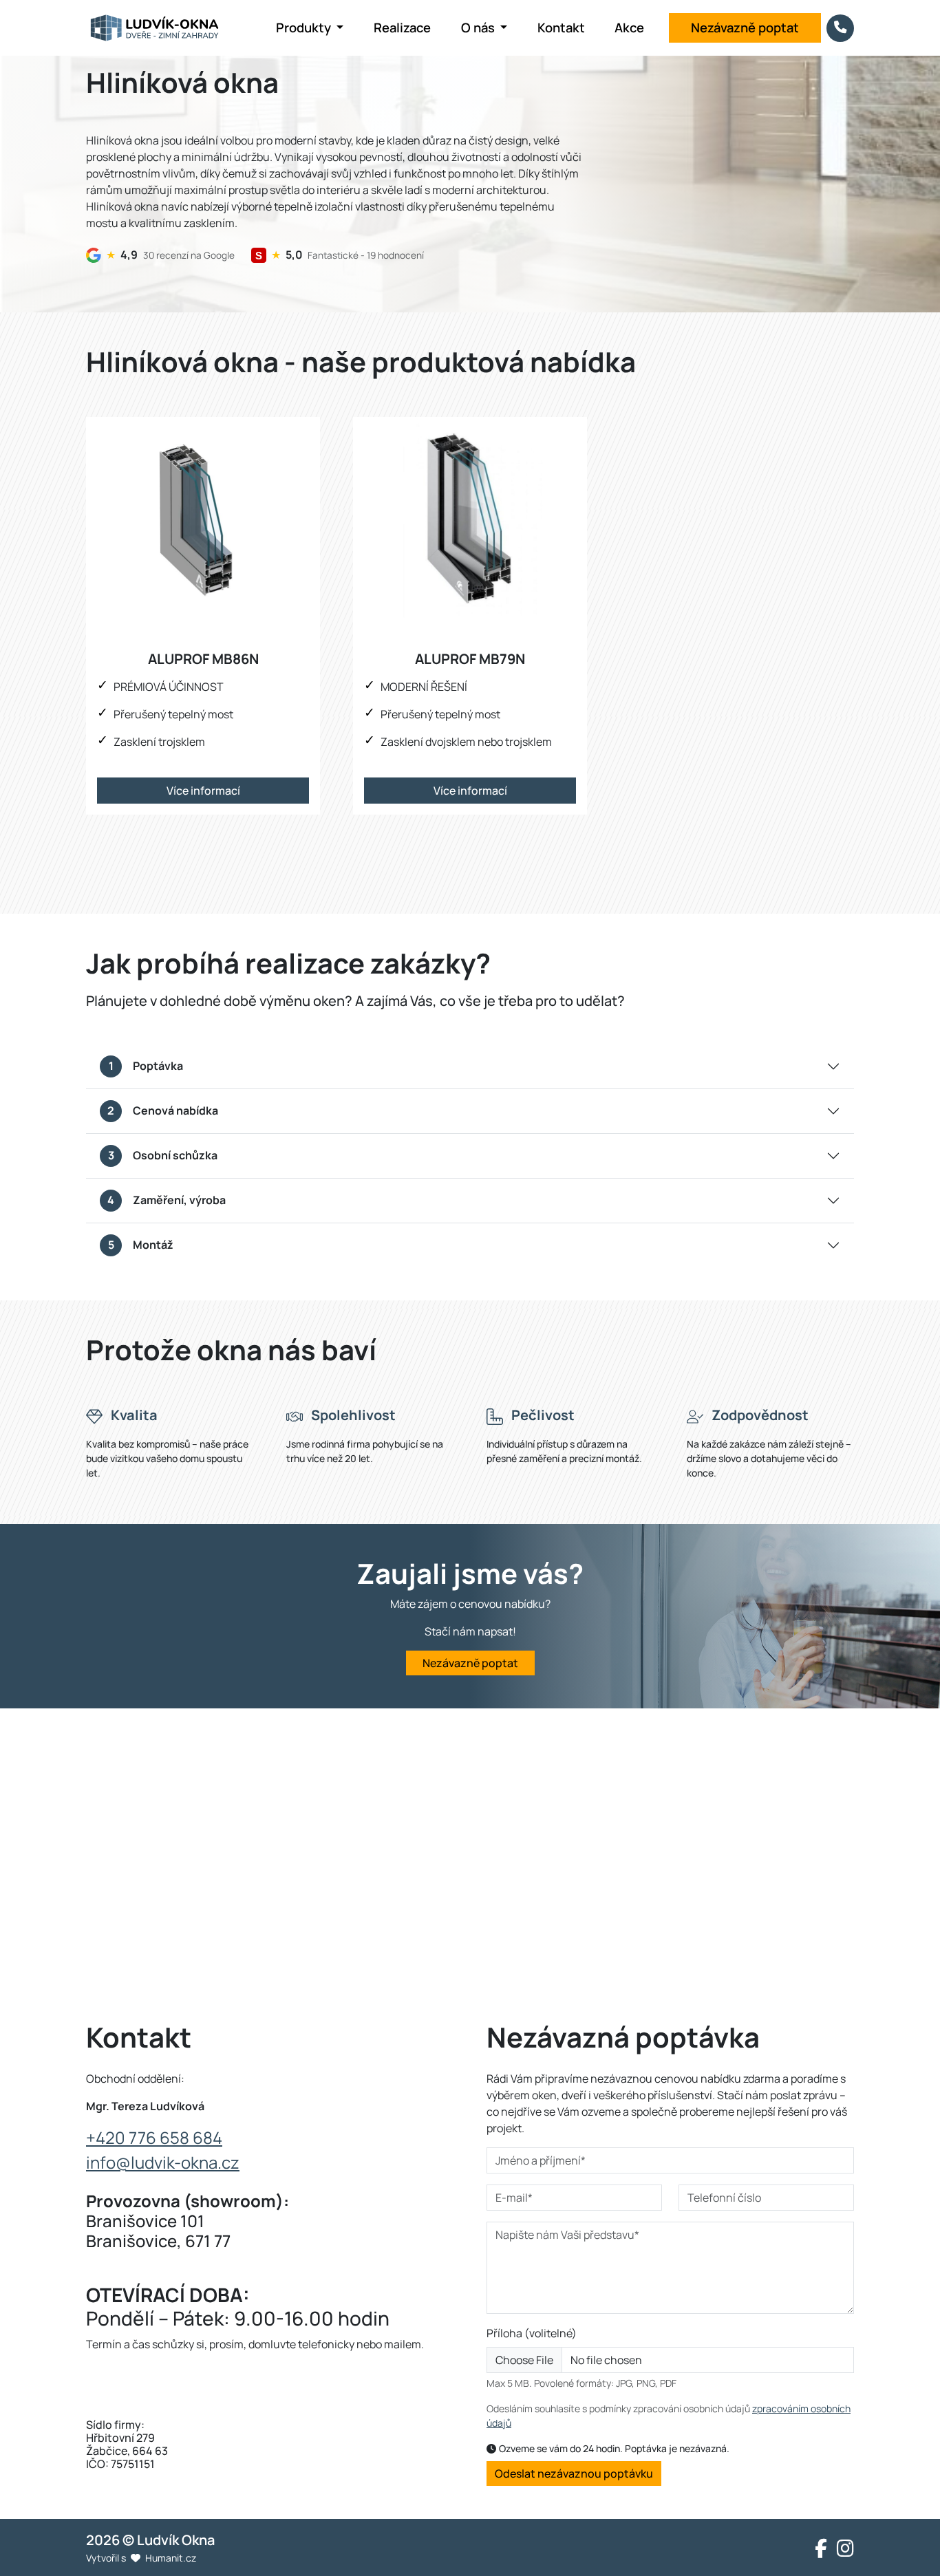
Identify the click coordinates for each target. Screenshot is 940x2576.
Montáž (141, 1245)
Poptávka (146, 1066)
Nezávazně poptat (745, 28)
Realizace (402, 28)
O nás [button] (479, 28)
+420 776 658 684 (154, 2137)
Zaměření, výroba (167, 1200)
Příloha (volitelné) (532, 2333)
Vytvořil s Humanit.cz (141, 2558)
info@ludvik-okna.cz (163, 2162)
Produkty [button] (305, 28)
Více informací (203, 791)
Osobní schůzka (163, 1155)
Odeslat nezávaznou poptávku (574, 2473)
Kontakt (561, 28)
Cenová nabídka (163, 1110)
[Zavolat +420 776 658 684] (840, 28)
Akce (629, 28)
